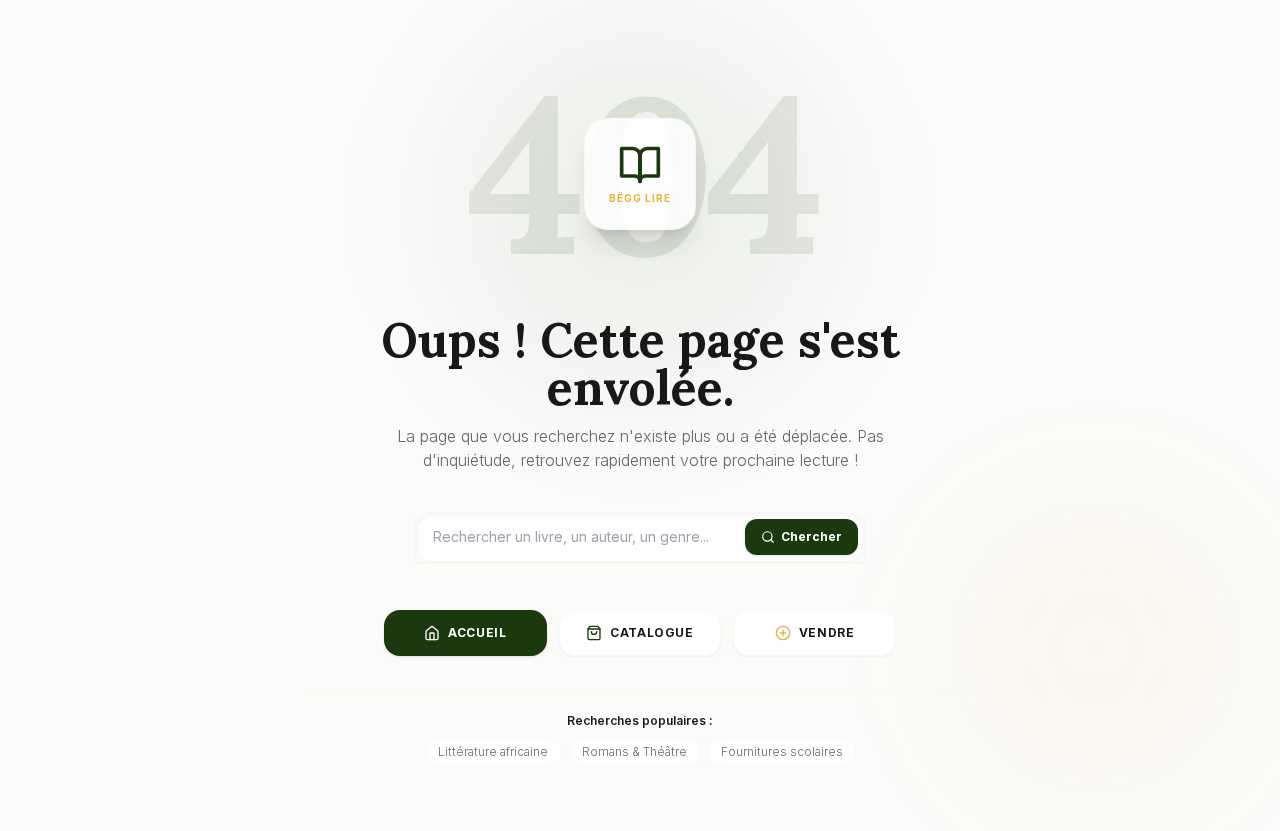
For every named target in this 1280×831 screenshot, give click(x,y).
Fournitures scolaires (782, 751)
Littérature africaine (493, 751)
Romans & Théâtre (634, 751)
